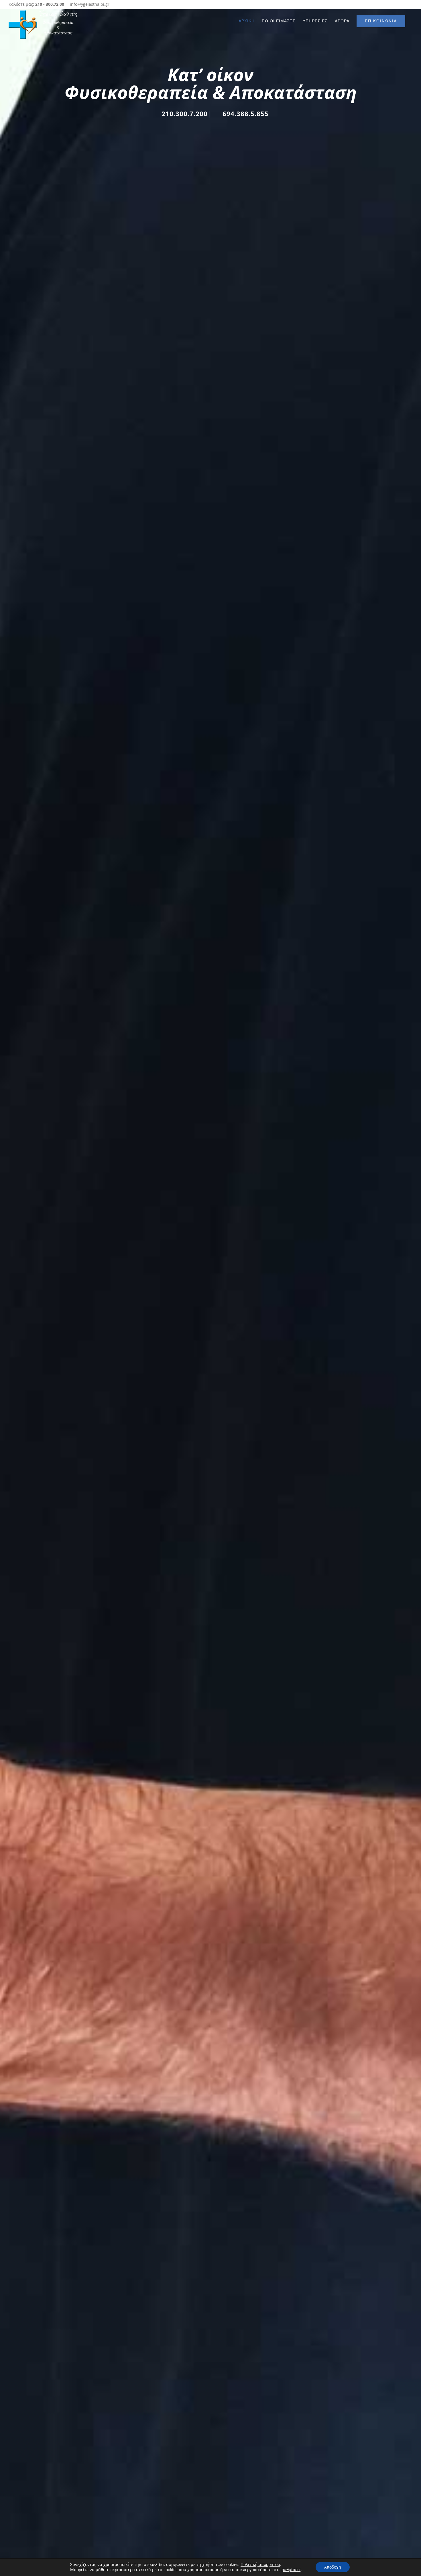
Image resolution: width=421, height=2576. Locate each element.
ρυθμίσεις (291, 2570)
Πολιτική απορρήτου (260, 2564)
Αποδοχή (333, 2567)
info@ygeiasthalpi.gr (90, 4)
